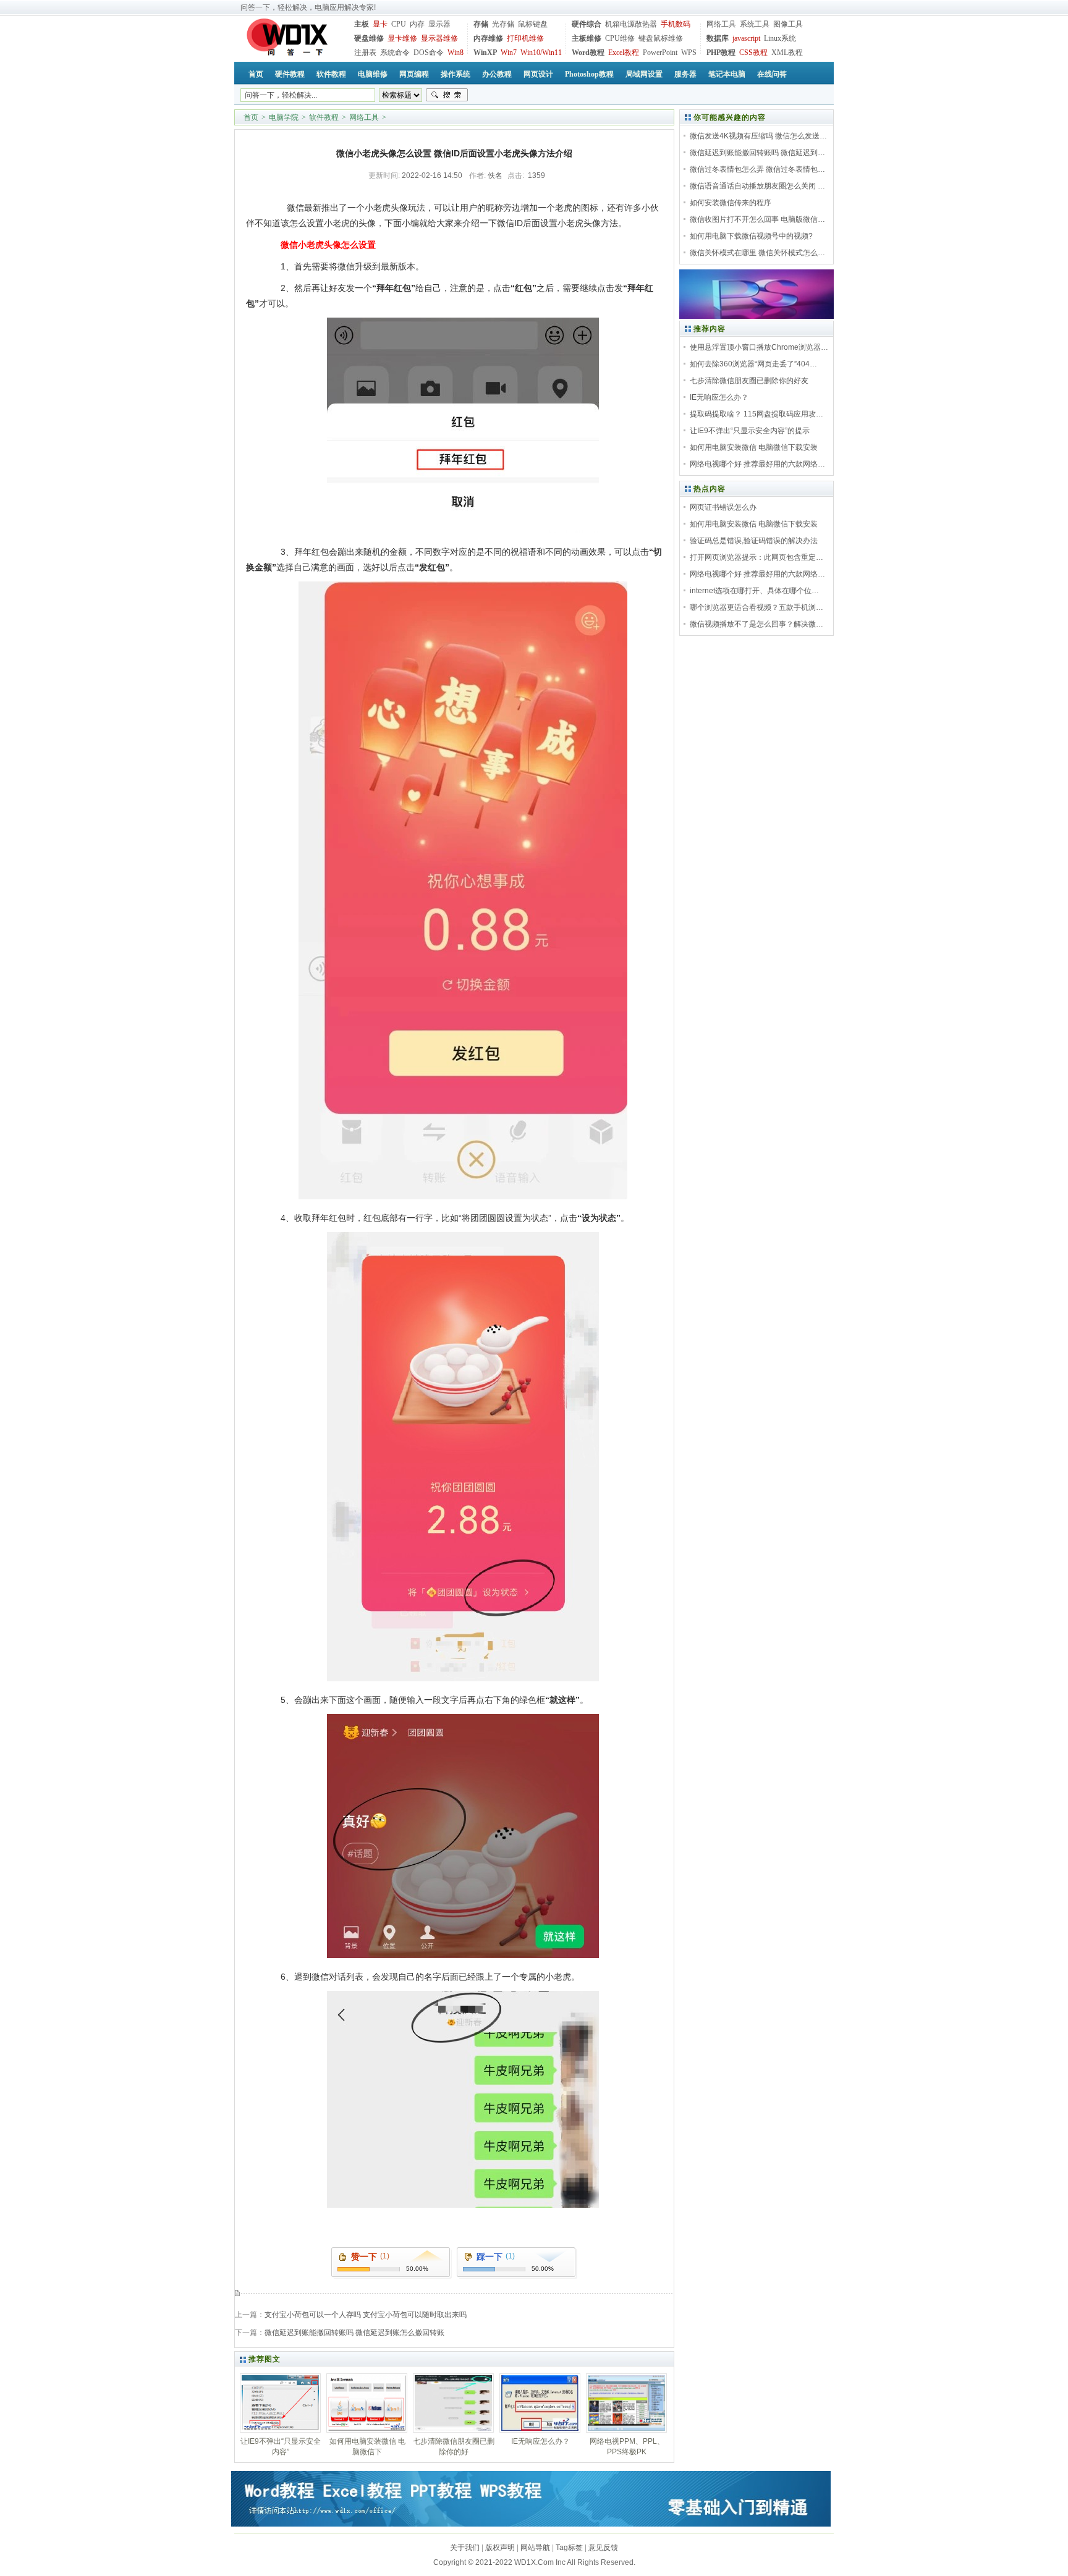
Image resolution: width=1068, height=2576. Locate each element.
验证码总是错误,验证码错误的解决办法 (754, 541)
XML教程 (787, 53)
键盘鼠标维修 (661, 38)
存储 (481, 24)
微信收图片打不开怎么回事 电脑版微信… (757, 219)
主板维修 (587, 38)
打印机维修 (525, 38)
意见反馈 (603, 2548)
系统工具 (755, 24)
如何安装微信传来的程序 (731, 203)
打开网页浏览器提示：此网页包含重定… (756, 557)
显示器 (439, 24)
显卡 (380, 24)
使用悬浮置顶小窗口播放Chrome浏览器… (759, 347)
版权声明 (500, 2548)
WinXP (485, 53)
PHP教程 (721, 53)
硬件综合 (587, 24)
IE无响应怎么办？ (719, 397)
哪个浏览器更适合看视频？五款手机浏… (756, 607)
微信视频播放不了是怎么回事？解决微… (756, 624)
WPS (689, 53)
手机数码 (676, 24)
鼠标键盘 (533, 24)
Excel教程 (624, 53)
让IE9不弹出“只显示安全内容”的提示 (750, 431)
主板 (362, 24)
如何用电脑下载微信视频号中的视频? (751, 236)
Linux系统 (780, 38)
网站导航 (535, 2548)
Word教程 (588, 53)
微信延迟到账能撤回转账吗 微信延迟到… (757, 153)
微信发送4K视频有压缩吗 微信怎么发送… (758, 136)
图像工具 (788, 24)
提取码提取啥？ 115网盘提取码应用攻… (756, 414)
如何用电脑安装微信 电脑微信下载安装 (754, 447)
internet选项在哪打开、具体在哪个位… (754, 591)
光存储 (503, 24)
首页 (251, 117)
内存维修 (488, 38)
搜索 (447, 95)
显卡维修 (402, 38)
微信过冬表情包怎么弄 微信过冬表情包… (757, 169)
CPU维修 (620, 38)
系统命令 (395, 53)
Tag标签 (569, 2548)
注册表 (365, 53)
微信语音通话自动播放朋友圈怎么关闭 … (757, 186)
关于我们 (465, 2548)
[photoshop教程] (756, 316)
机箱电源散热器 (631, 24)
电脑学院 (284, 117)
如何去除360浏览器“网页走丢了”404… (753, 364)
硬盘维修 (369, 38)
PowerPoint (660, 53)
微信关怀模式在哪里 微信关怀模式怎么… (757, 253)
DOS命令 (429, 53)
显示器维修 (439, 38)
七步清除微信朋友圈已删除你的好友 (749, 381)
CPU (399, 24)
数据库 (718, 38)
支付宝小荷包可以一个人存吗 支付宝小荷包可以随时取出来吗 (366, 2315)
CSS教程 (753, 53)
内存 (417, 24)
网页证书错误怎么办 (723, 507)
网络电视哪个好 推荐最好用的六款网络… (757, 464)
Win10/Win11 (541, 53)
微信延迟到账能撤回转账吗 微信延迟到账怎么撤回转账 (354, 2333)
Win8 (456, 53)
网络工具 (721, 24)
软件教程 (324, 117)
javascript (746, 38)
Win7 (509, 53)
